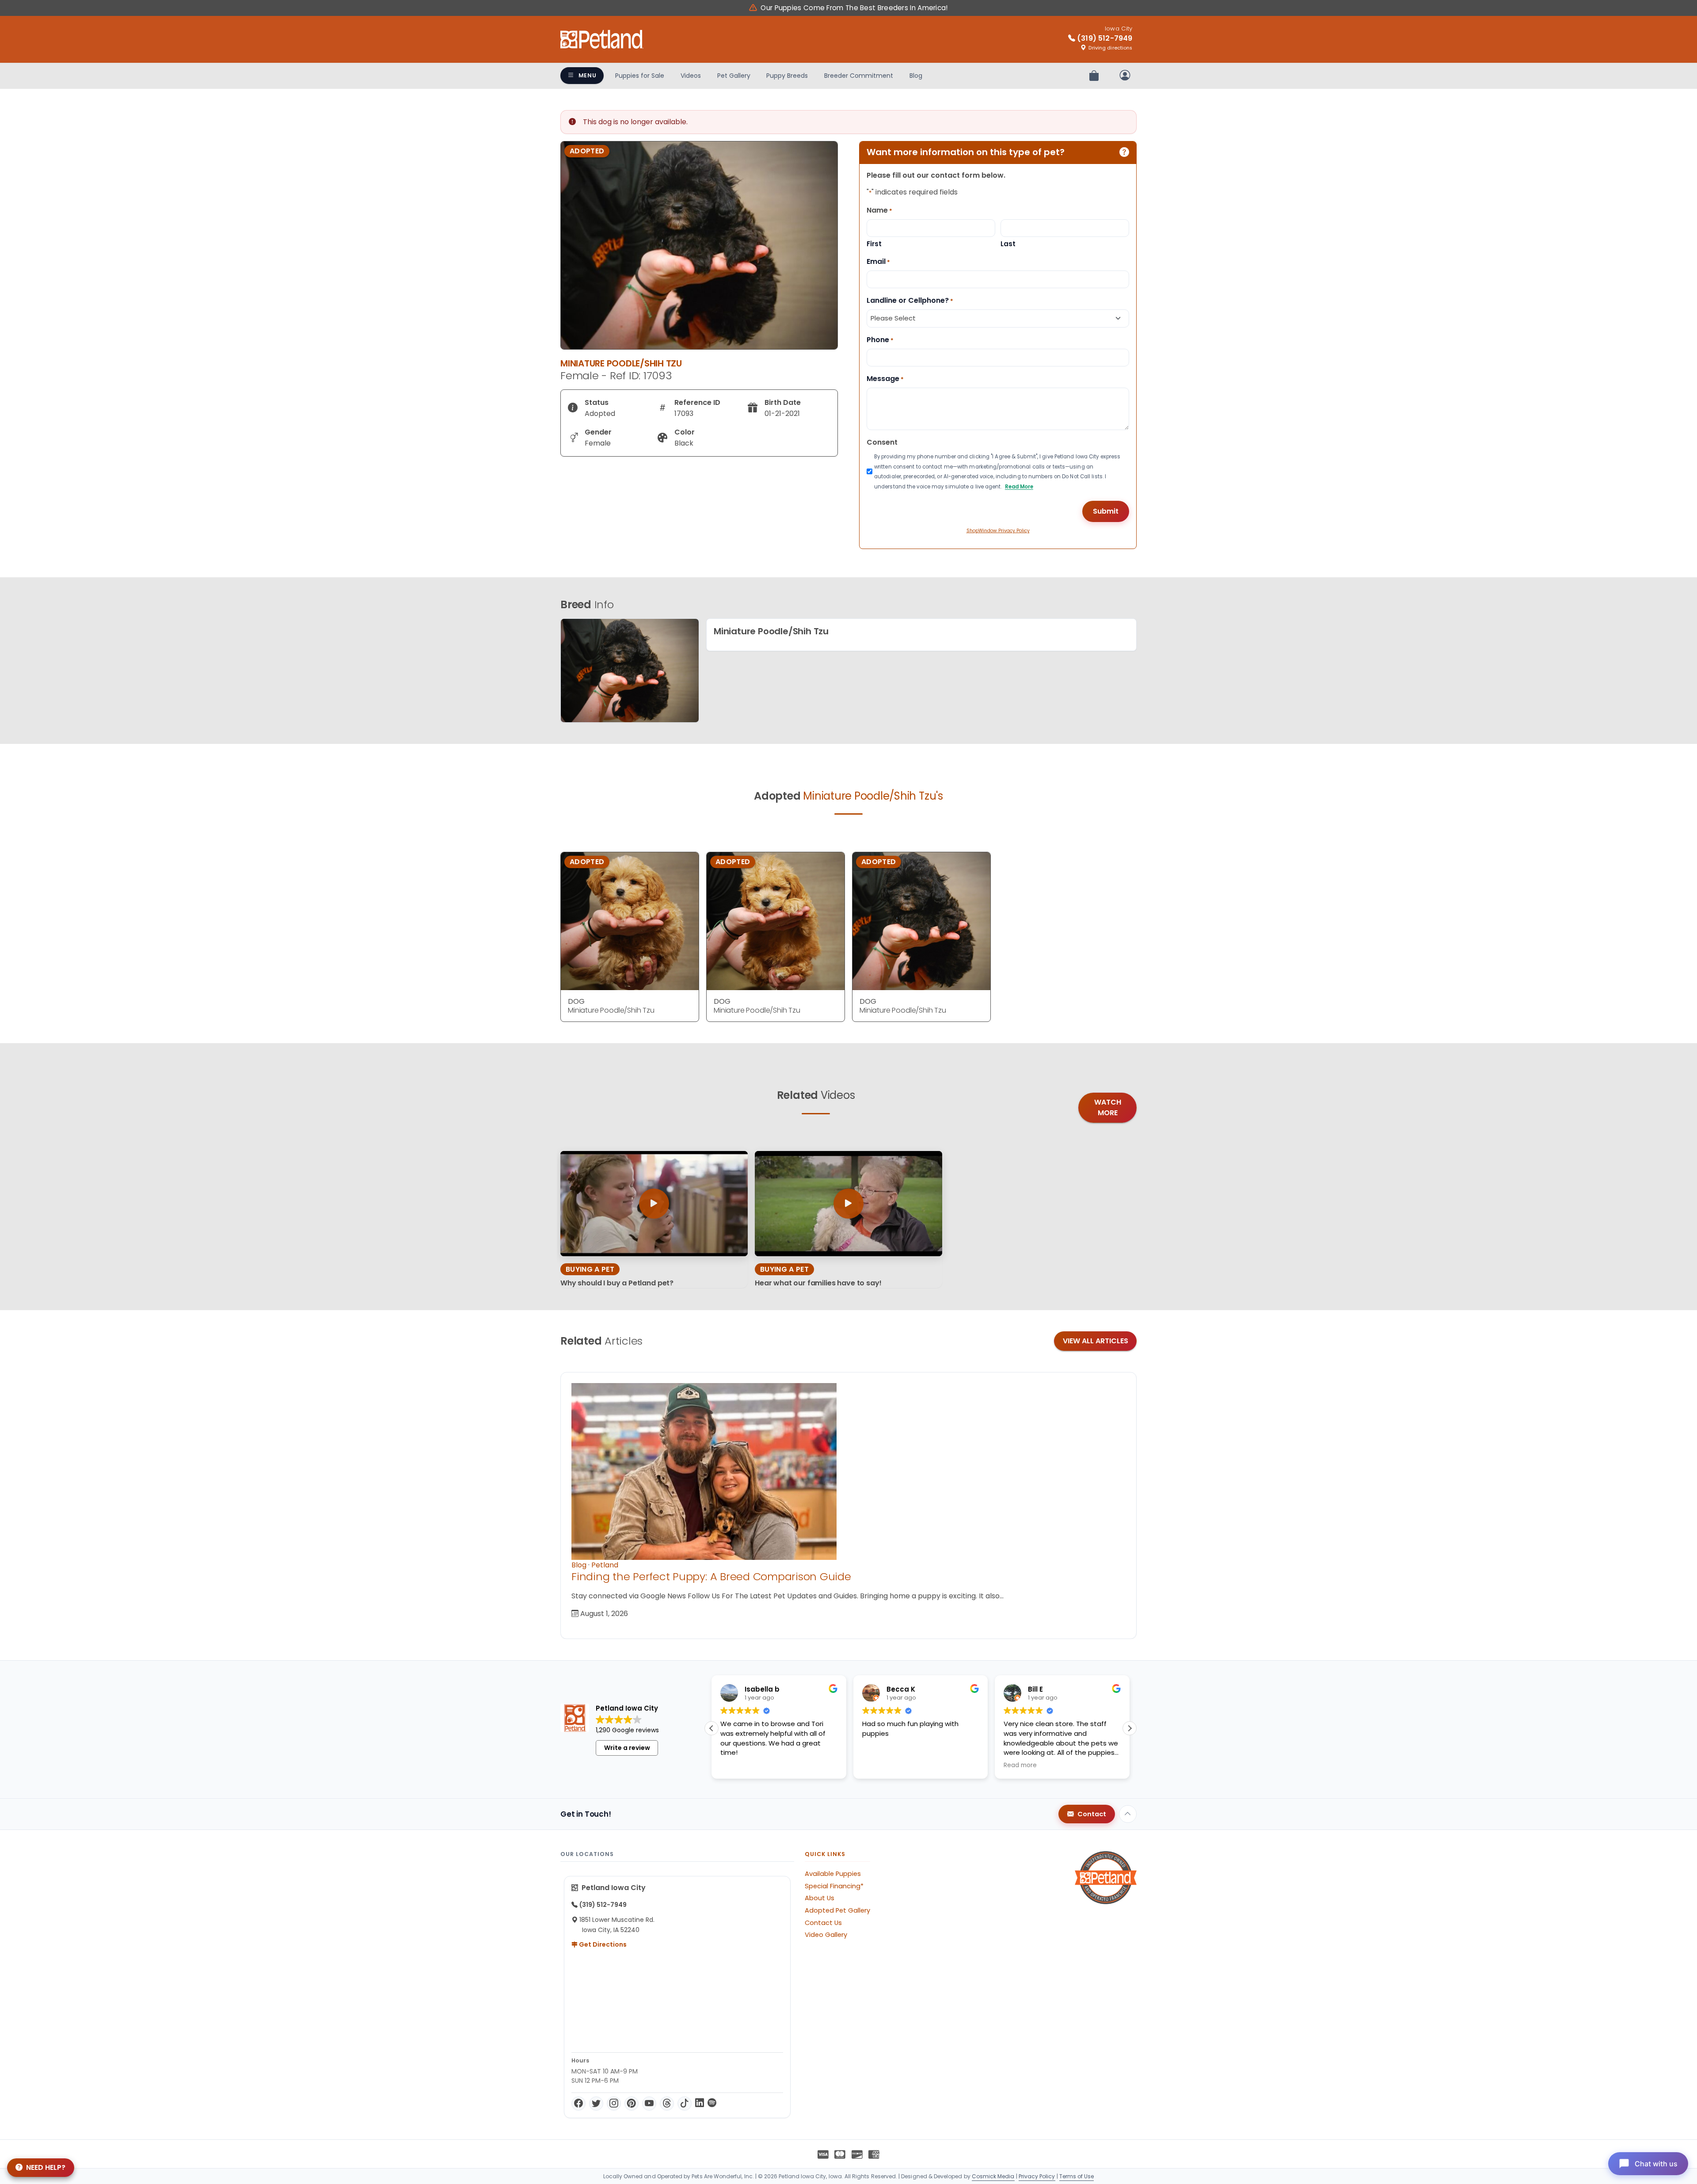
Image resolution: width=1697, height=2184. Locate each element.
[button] (1130, 1728)
